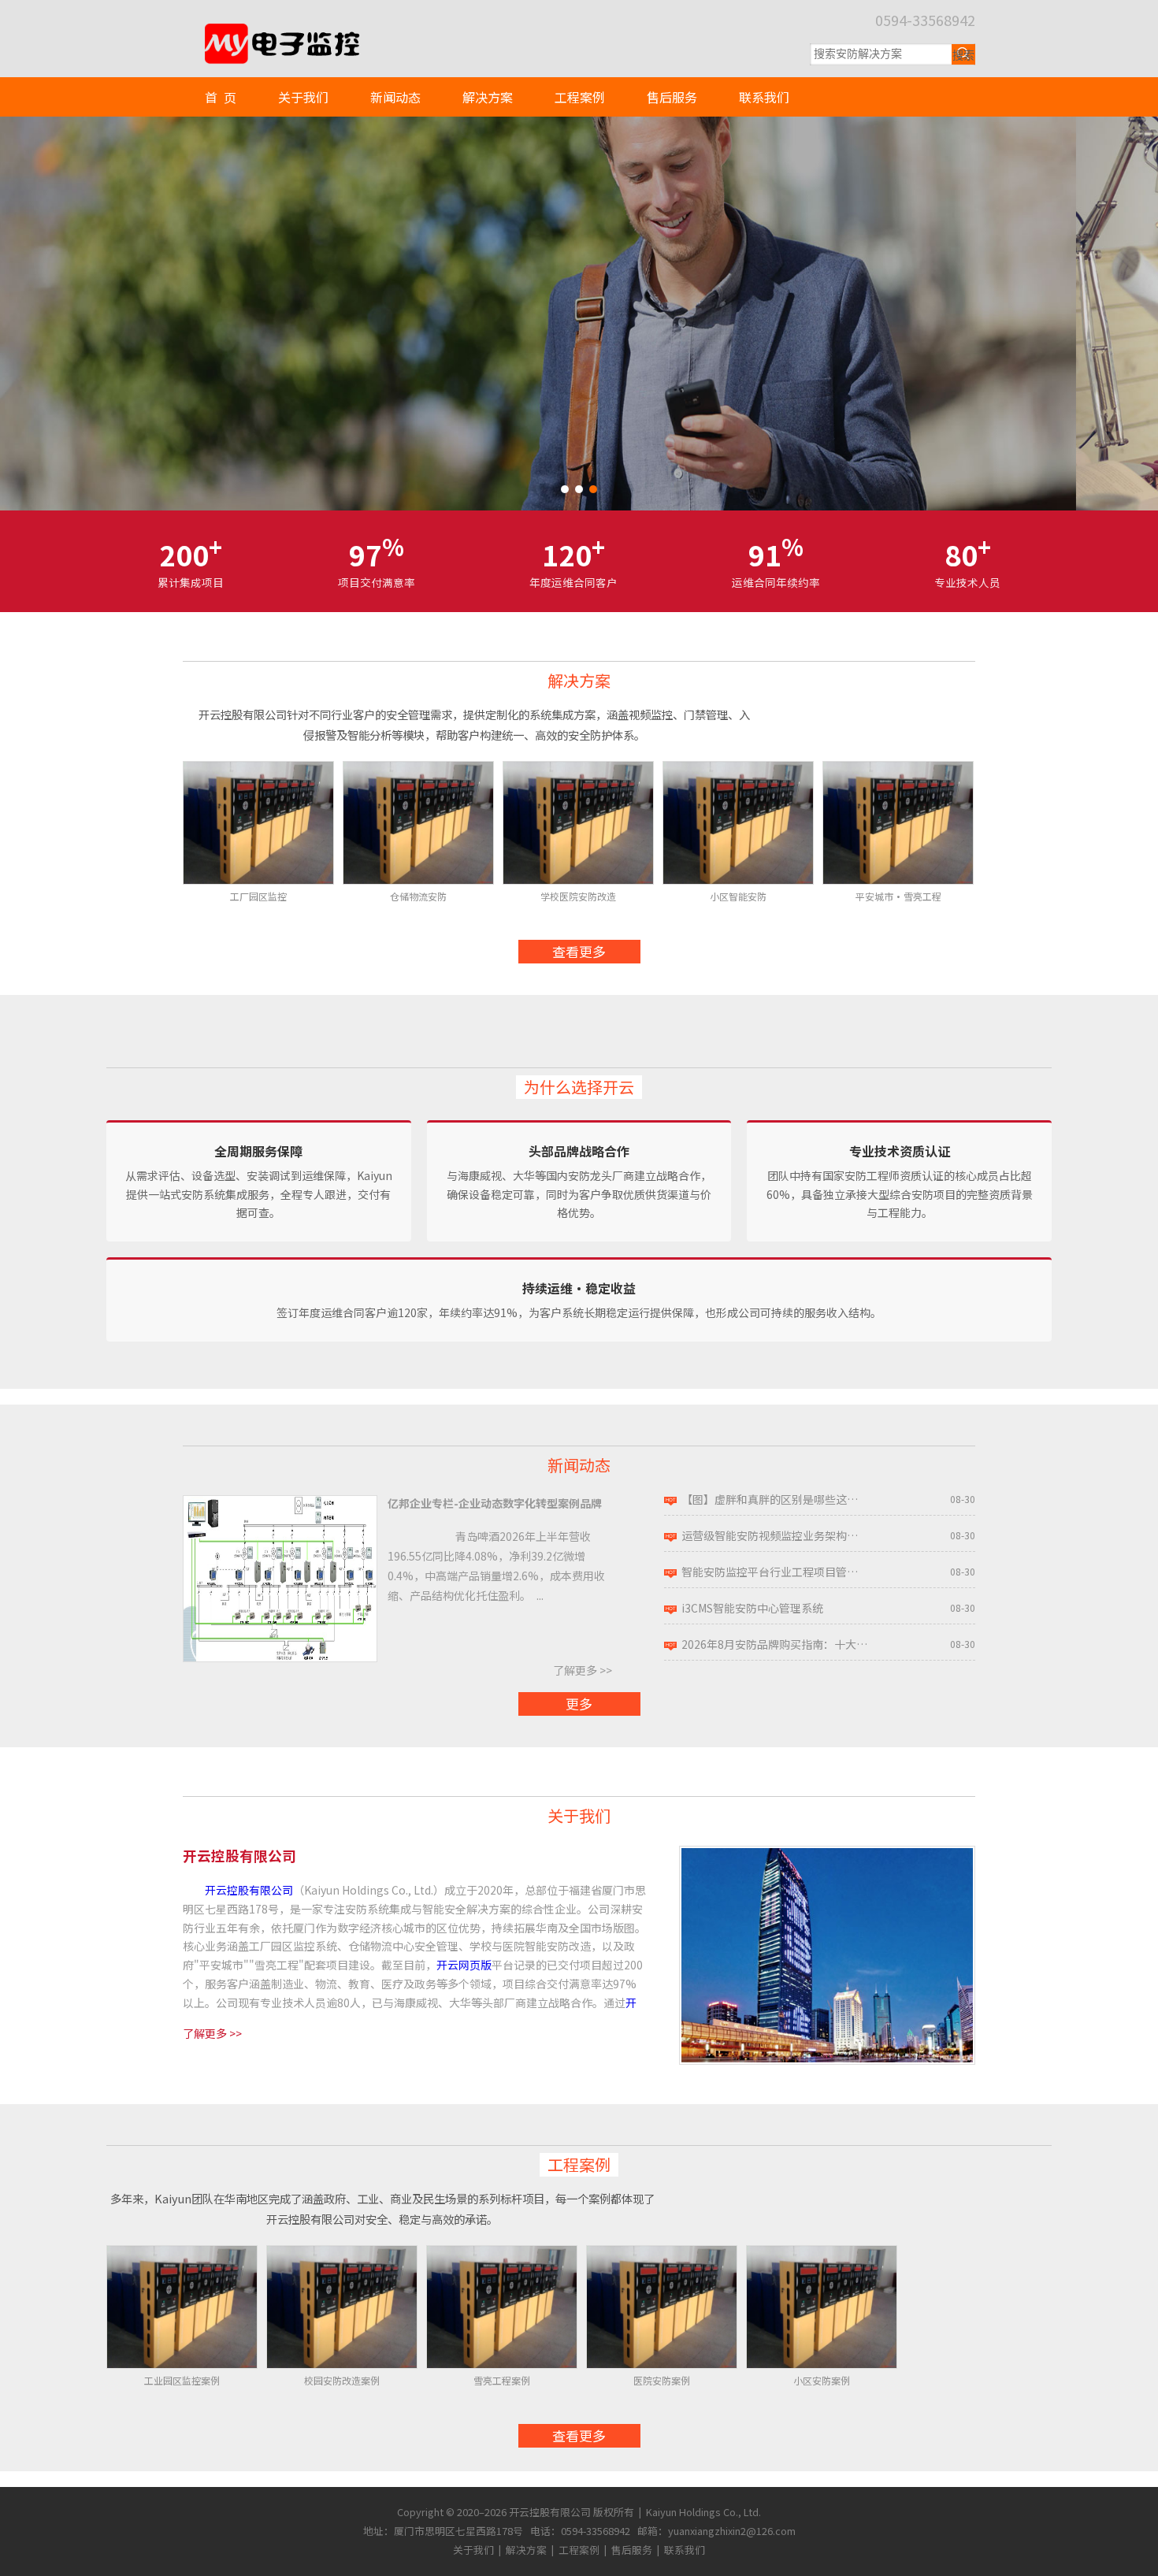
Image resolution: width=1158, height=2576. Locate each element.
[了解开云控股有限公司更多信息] (827, 1854)
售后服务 (672, 97)
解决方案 (488, 97)
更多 (579, 1704)
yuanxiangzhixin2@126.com (732, 2531)
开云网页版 (464, 1965)
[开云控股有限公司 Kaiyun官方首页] (280, 30)
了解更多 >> (583, 1670)
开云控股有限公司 (249, 1890)
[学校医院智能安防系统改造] (579, 314)
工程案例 (580, 97)
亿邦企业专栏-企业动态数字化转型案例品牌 (495, 1503)
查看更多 (579, 951)
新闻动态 (395, 97)
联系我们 (764, 97)
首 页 (221, 97)
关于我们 (303, 97)
